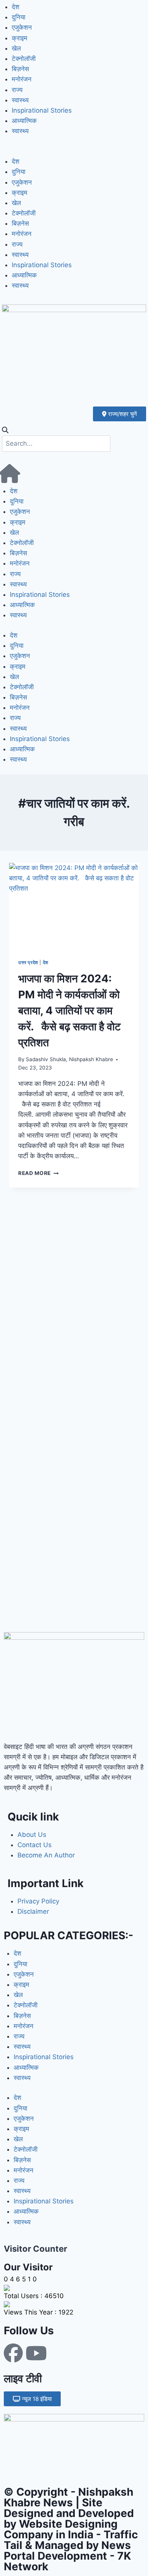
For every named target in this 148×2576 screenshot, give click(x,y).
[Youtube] (36, 2353)
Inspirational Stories (42, 110)
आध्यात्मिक (24, 121)
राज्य (17, 90)
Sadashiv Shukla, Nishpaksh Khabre (69, 1059)
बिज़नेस (20, 69)
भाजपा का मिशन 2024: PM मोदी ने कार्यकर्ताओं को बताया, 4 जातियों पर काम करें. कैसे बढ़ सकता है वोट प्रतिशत (69, 1011)
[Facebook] (13, 2353)
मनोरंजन (22, 79)
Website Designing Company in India (61, 2529)
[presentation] (74, 906)
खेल (16, 48)
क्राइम (20, 38)
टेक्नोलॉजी (24, 59)
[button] (74, 151)
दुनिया (19, 17)
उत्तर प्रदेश (28, 962)
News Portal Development (67, 2550)
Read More (39, 1173)
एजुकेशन (22, 27)
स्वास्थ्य (20, 100)
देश (16, 7)
